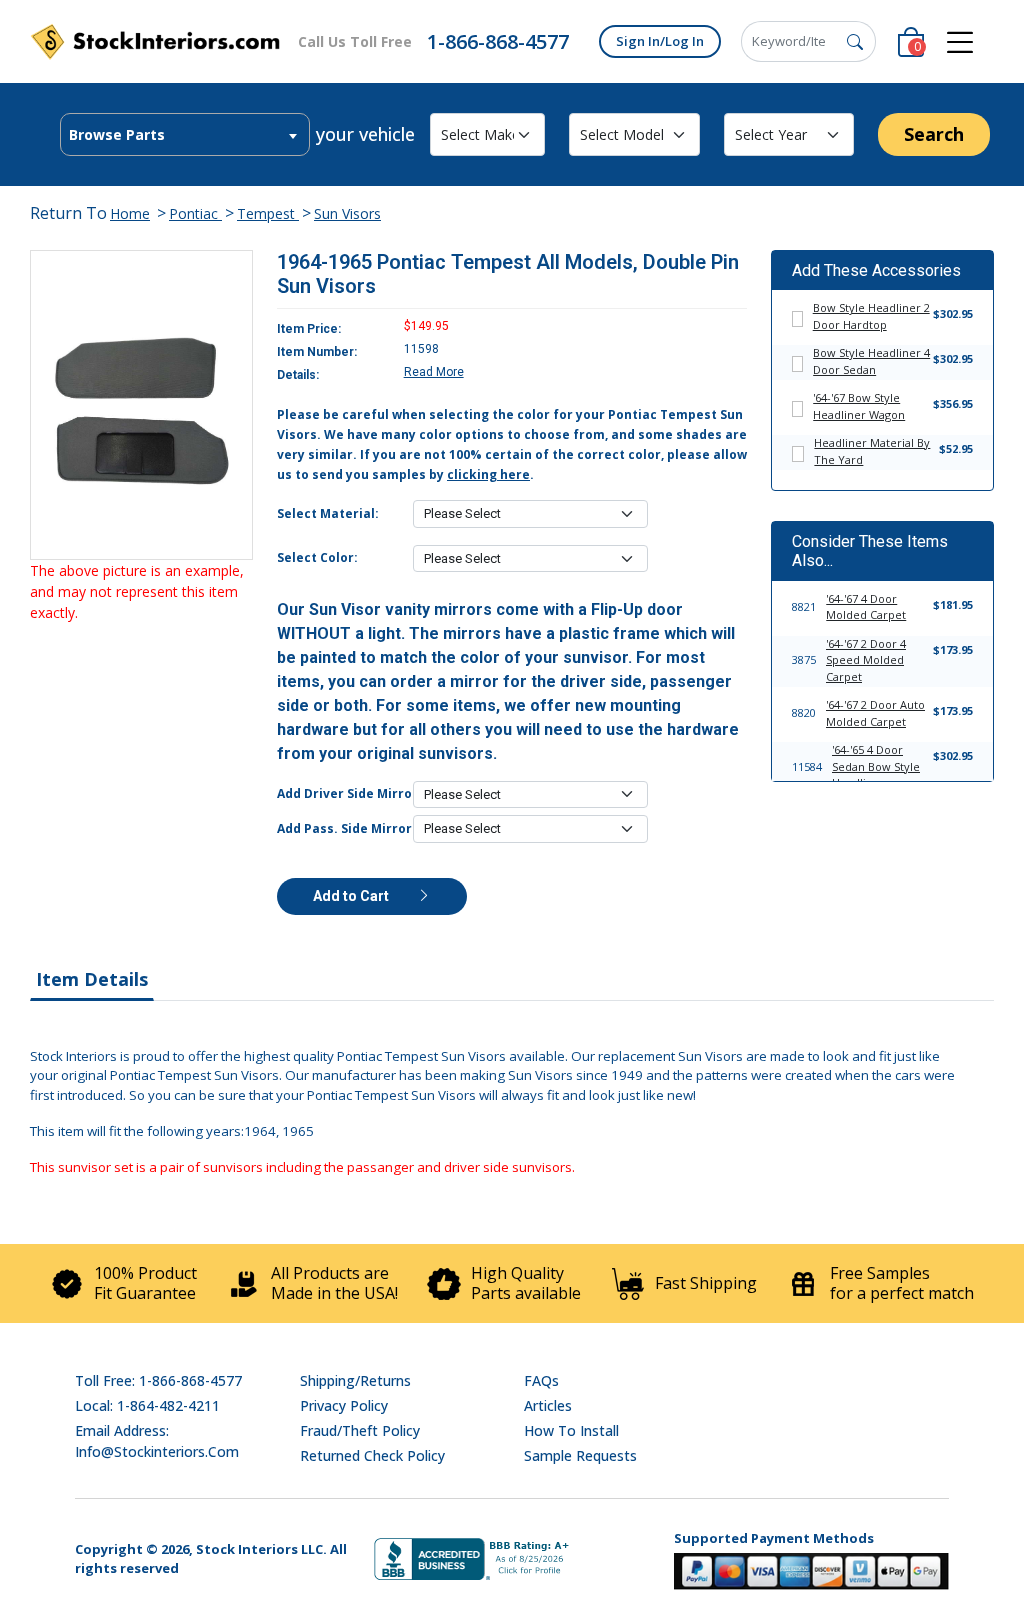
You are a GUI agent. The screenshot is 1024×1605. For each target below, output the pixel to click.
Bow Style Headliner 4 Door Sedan (871, 361)
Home (130, 213)
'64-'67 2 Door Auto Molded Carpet (875, 713)
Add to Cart (352, 896)
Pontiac (195, 213)
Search (934, 134)
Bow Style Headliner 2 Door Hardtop (871, 316)
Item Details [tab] (92, 979)
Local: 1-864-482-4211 (147, 1405)
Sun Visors (347, 213)
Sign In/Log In (660, 41)
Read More (434, 372)
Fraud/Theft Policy (360, 1430)
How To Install (571, 1430)
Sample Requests (580, 1455)
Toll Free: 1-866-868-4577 (158, 1380)
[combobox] (185, 134)
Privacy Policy (344, 1405)
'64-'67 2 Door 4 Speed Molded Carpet (866, 660)
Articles (548, 1405)
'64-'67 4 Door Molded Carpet (866, 607)
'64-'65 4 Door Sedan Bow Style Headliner (876, 766)
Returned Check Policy (372, 1455)
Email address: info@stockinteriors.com (157, 1441)
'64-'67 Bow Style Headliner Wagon (859, 406)
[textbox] (185, 135)
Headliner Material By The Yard (872, 451)
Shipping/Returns (355, 1380)
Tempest (268, 213)
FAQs (541, 1380)
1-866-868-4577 (498, 41)
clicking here (488, 474)
